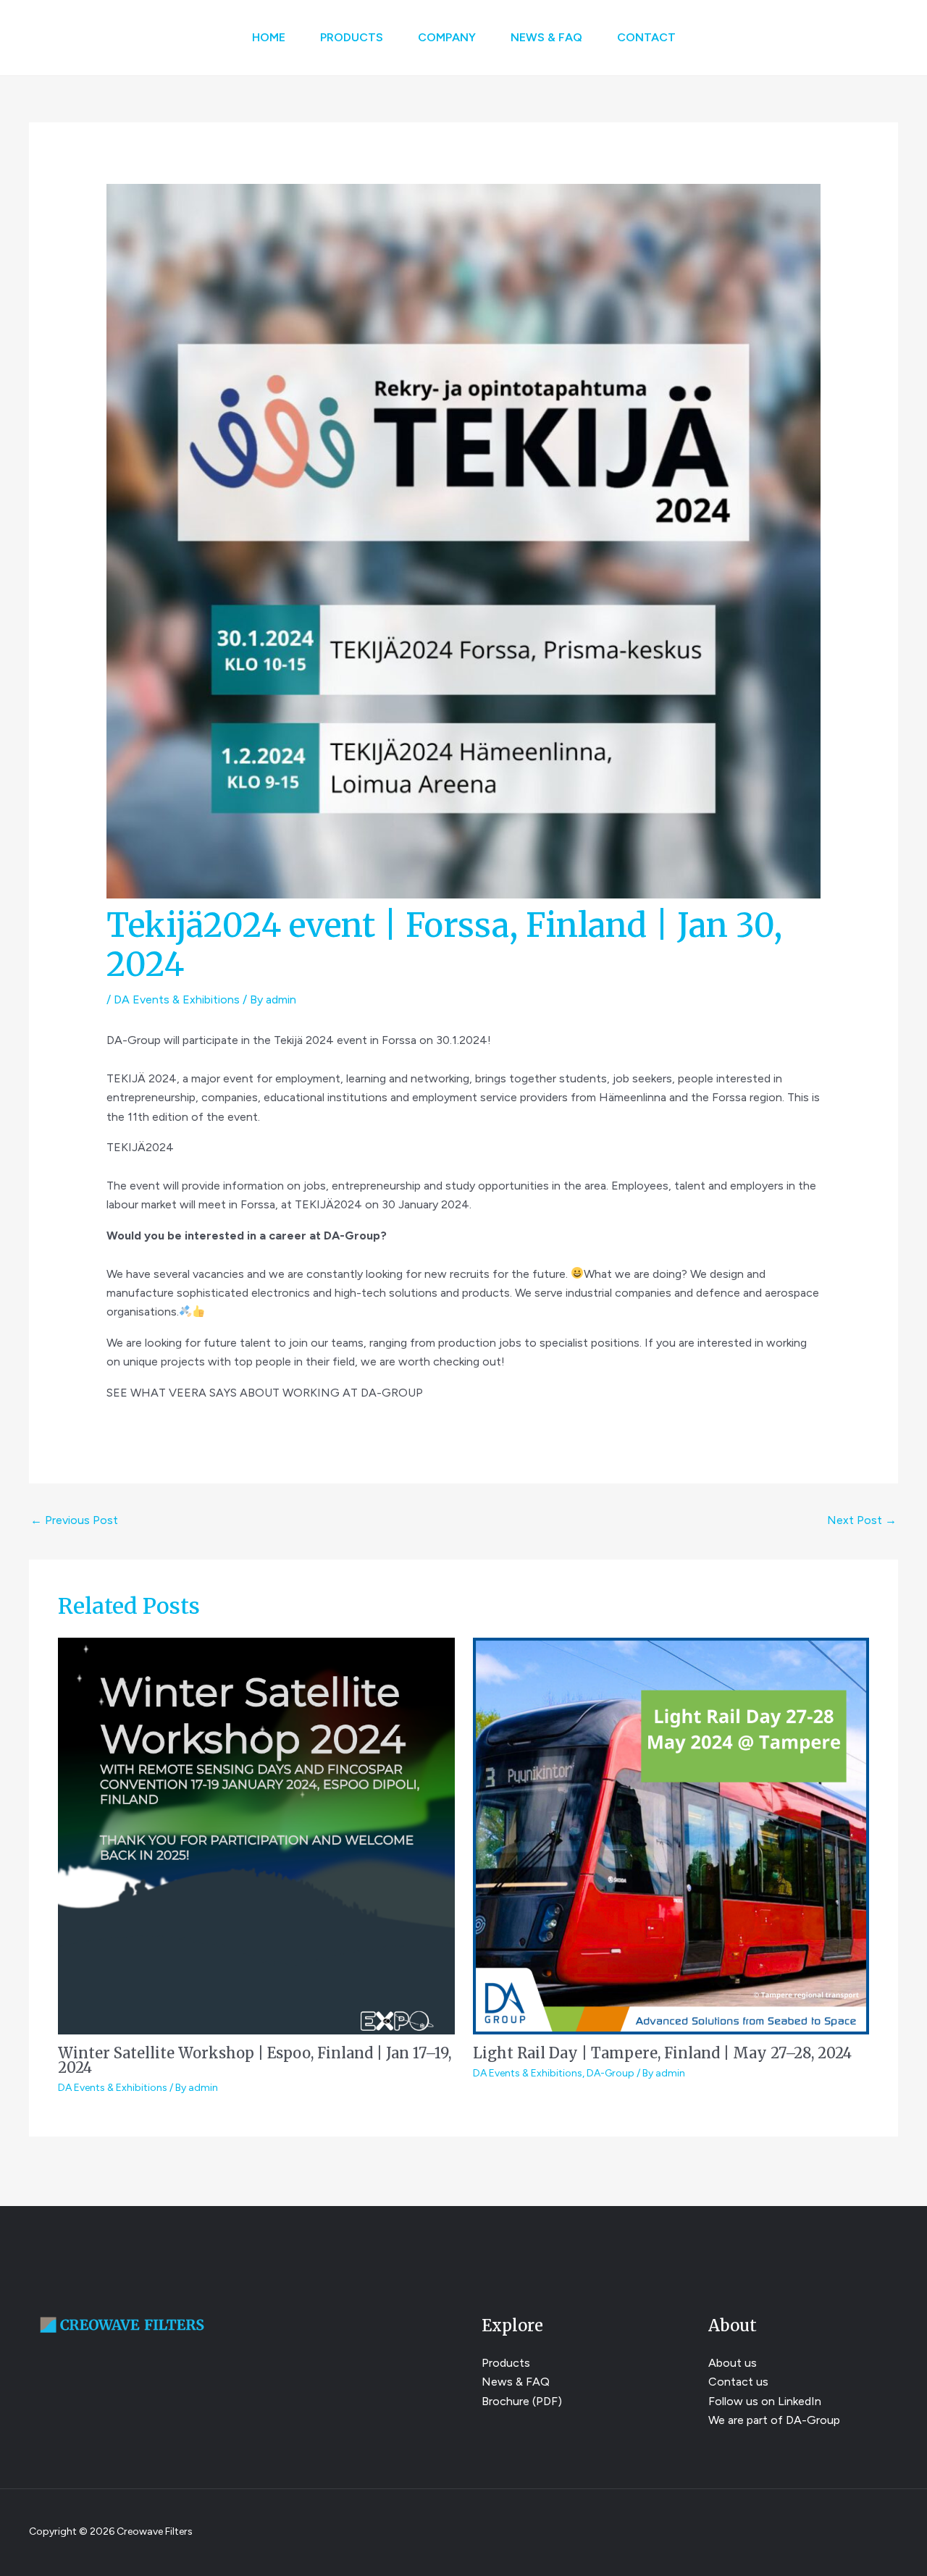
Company (447, 37)
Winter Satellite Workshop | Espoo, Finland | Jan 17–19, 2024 (255, 2060)
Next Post (862, 1520)
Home (269, 37)
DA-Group (611, 2073)
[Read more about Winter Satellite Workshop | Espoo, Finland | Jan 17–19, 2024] (256, 1835)
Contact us (738, 2382)
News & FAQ (546, 37)
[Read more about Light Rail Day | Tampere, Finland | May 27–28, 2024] (671, 1835)
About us (733, 2363)
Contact (646, 37)
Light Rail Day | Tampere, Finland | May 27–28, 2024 (662, 2053)
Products (352, 37)
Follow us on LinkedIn (765, 2401)
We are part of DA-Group (774, 2420)
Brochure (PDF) (522, 2401)
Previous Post (74, 1520)
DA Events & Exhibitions (177, 999)
